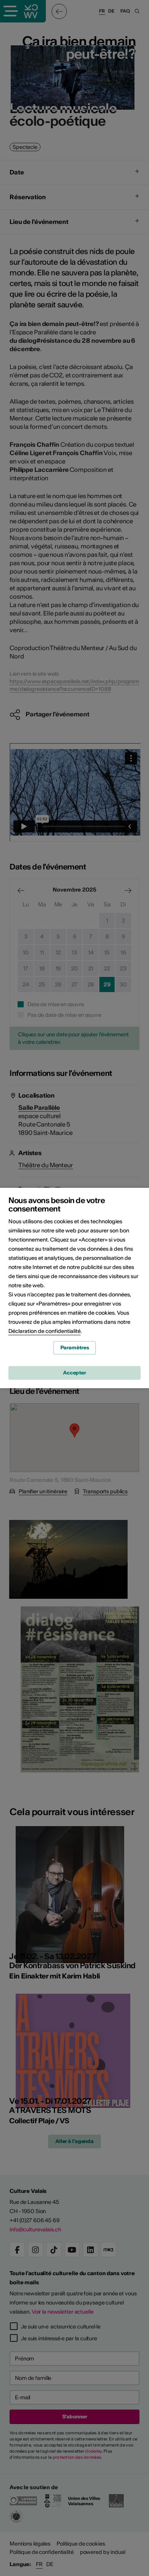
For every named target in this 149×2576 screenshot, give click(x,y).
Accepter (74, 1373)
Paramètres (75, 1348)
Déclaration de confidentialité (45, 1331)
